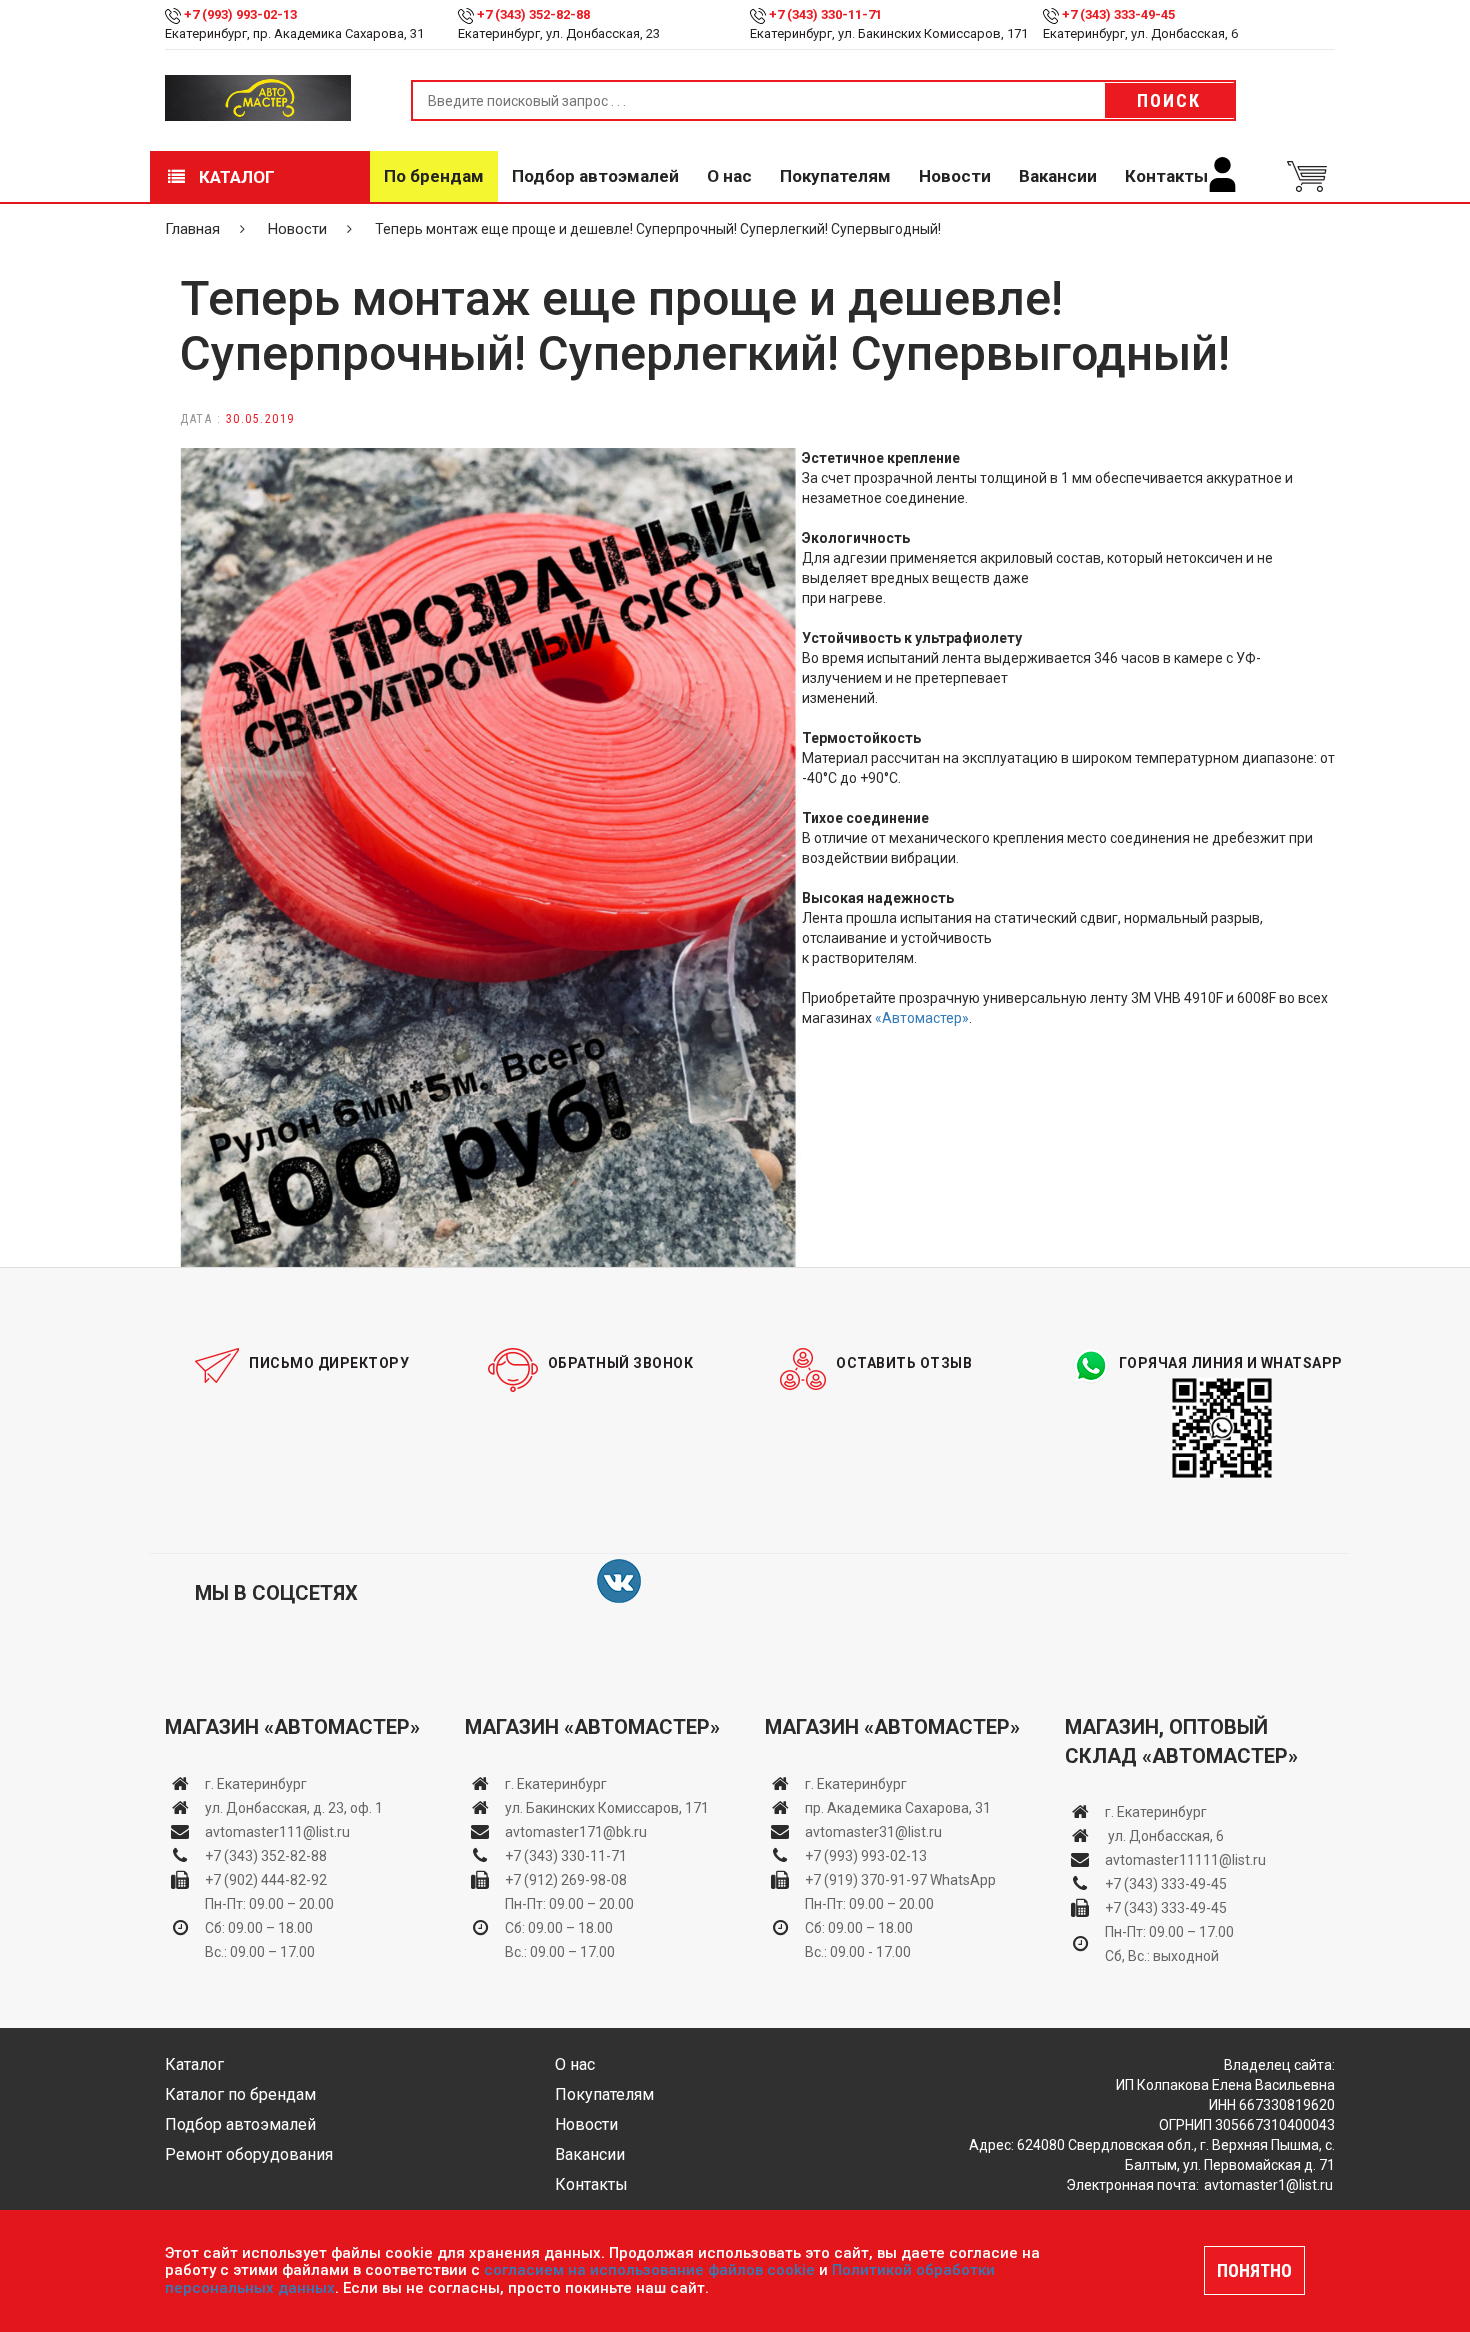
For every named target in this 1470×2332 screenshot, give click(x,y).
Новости (955, 176)
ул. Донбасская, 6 (1164, 1836)
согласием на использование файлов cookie (649, 2270)
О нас (729, 176)
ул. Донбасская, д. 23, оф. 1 (294, 1808)
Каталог (235, 177)
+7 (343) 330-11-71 (825, 14)
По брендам (434, 176)
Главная (192, 229)
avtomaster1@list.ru (1268, 2185)
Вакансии (1058, 176)
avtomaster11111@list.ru (1185, 1860)
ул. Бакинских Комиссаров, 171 (607, 1808)
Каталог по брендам (240, 2094)
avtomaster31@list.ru (873, 1832)
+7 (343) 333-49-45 (1118, 14)
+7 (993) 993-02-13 (866, 1856)
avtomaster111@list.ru (277, 1832)
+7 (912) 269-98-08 (566, 1880)
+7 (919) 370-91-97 (866, 1880)
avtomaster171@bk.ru (576, 1832)
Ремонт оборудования (249, 2154)
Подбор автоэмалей (595, 176)
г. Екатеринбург (257, 1784)
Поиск (1169, 100)
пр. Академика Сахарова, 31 (898, 1808)
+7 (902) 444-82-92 (266, 1880)
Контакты (1166, 176)
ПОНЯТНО (1254, 2270)
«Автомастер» (922, 1018)
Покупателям (835, 176)
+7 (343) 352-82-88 (533, 14)
